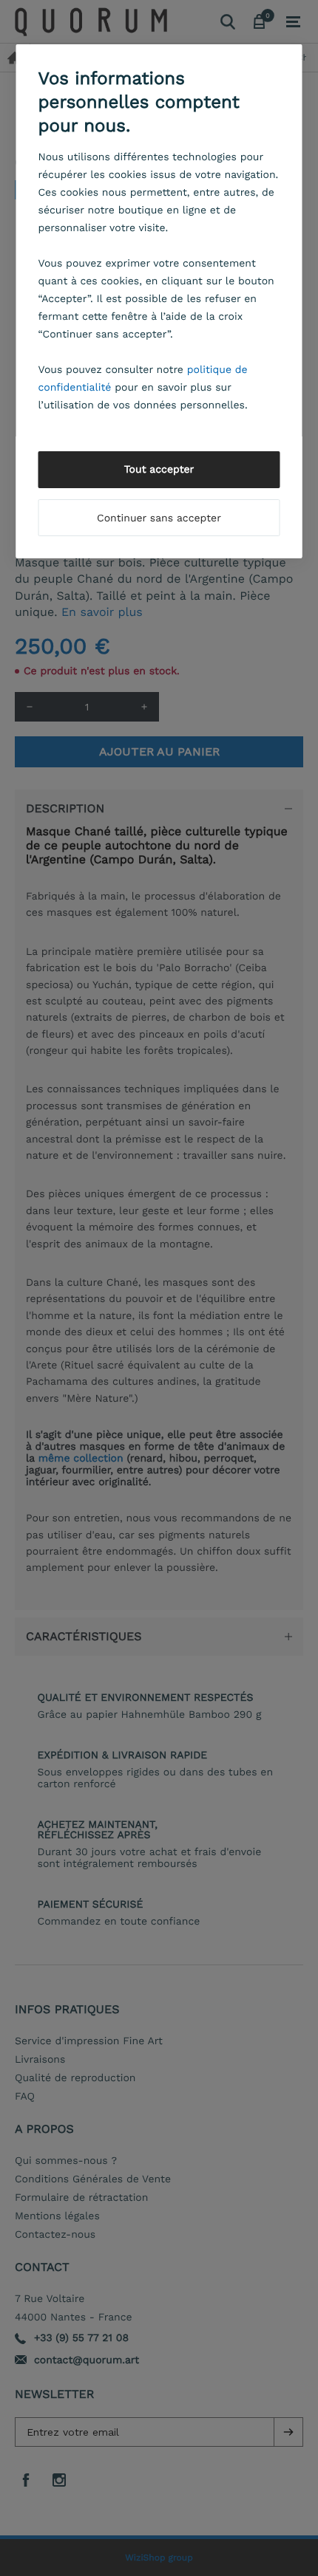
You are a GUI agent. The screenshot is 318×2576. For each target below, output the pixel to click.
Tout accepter (159, 470)
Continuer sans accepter (159, 518)
